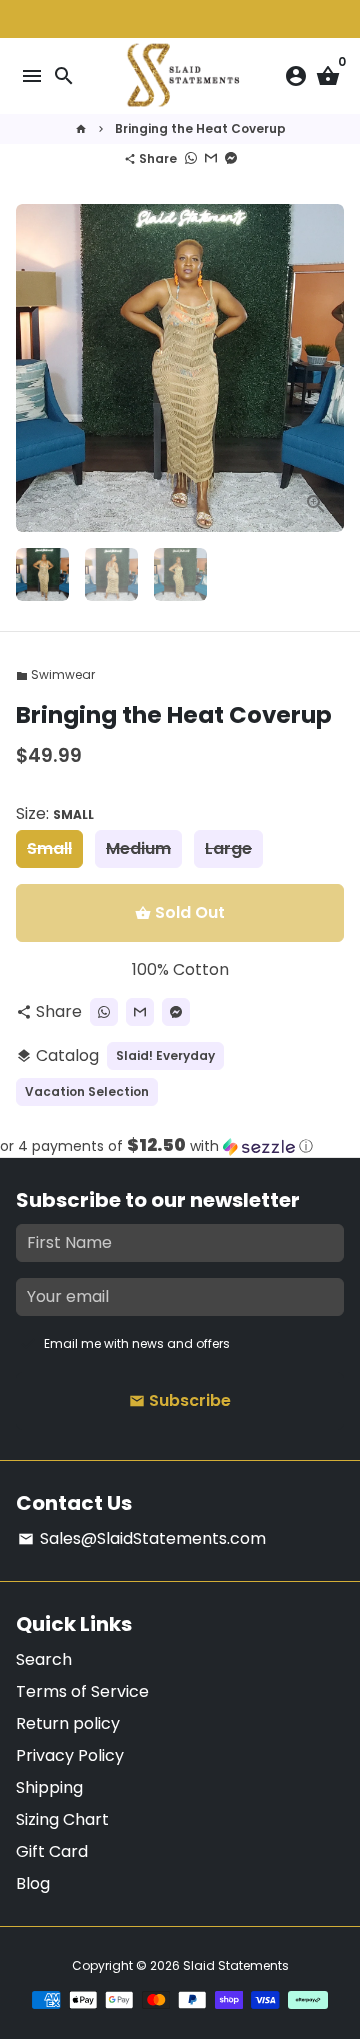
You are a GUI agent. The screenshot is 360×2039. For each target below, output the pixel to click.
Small (49, 848)
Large (228, 848)
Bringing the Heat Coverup (200, 128)
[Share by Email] (211, 158)
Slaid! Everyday (165, 1055)
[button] (180, 1146)
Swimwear (55, 674)
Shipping (49, 1787)
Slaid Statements (236, 1965)
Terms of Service (82, 1691)
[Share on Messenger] (231, 158)
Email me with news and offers (137, 1343)
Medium (138, 848)
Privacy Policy (70, 1755)
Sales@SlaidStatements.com (142, 1538)
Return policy (68, 1723)
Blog (33, 1883)
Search (44, 1659)
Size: (55, 813)
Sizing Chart (62, 1819)
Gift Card (52, 1851)
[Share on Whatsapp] (191, 158)
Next (325, 368)
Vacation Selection (87, 1091)
